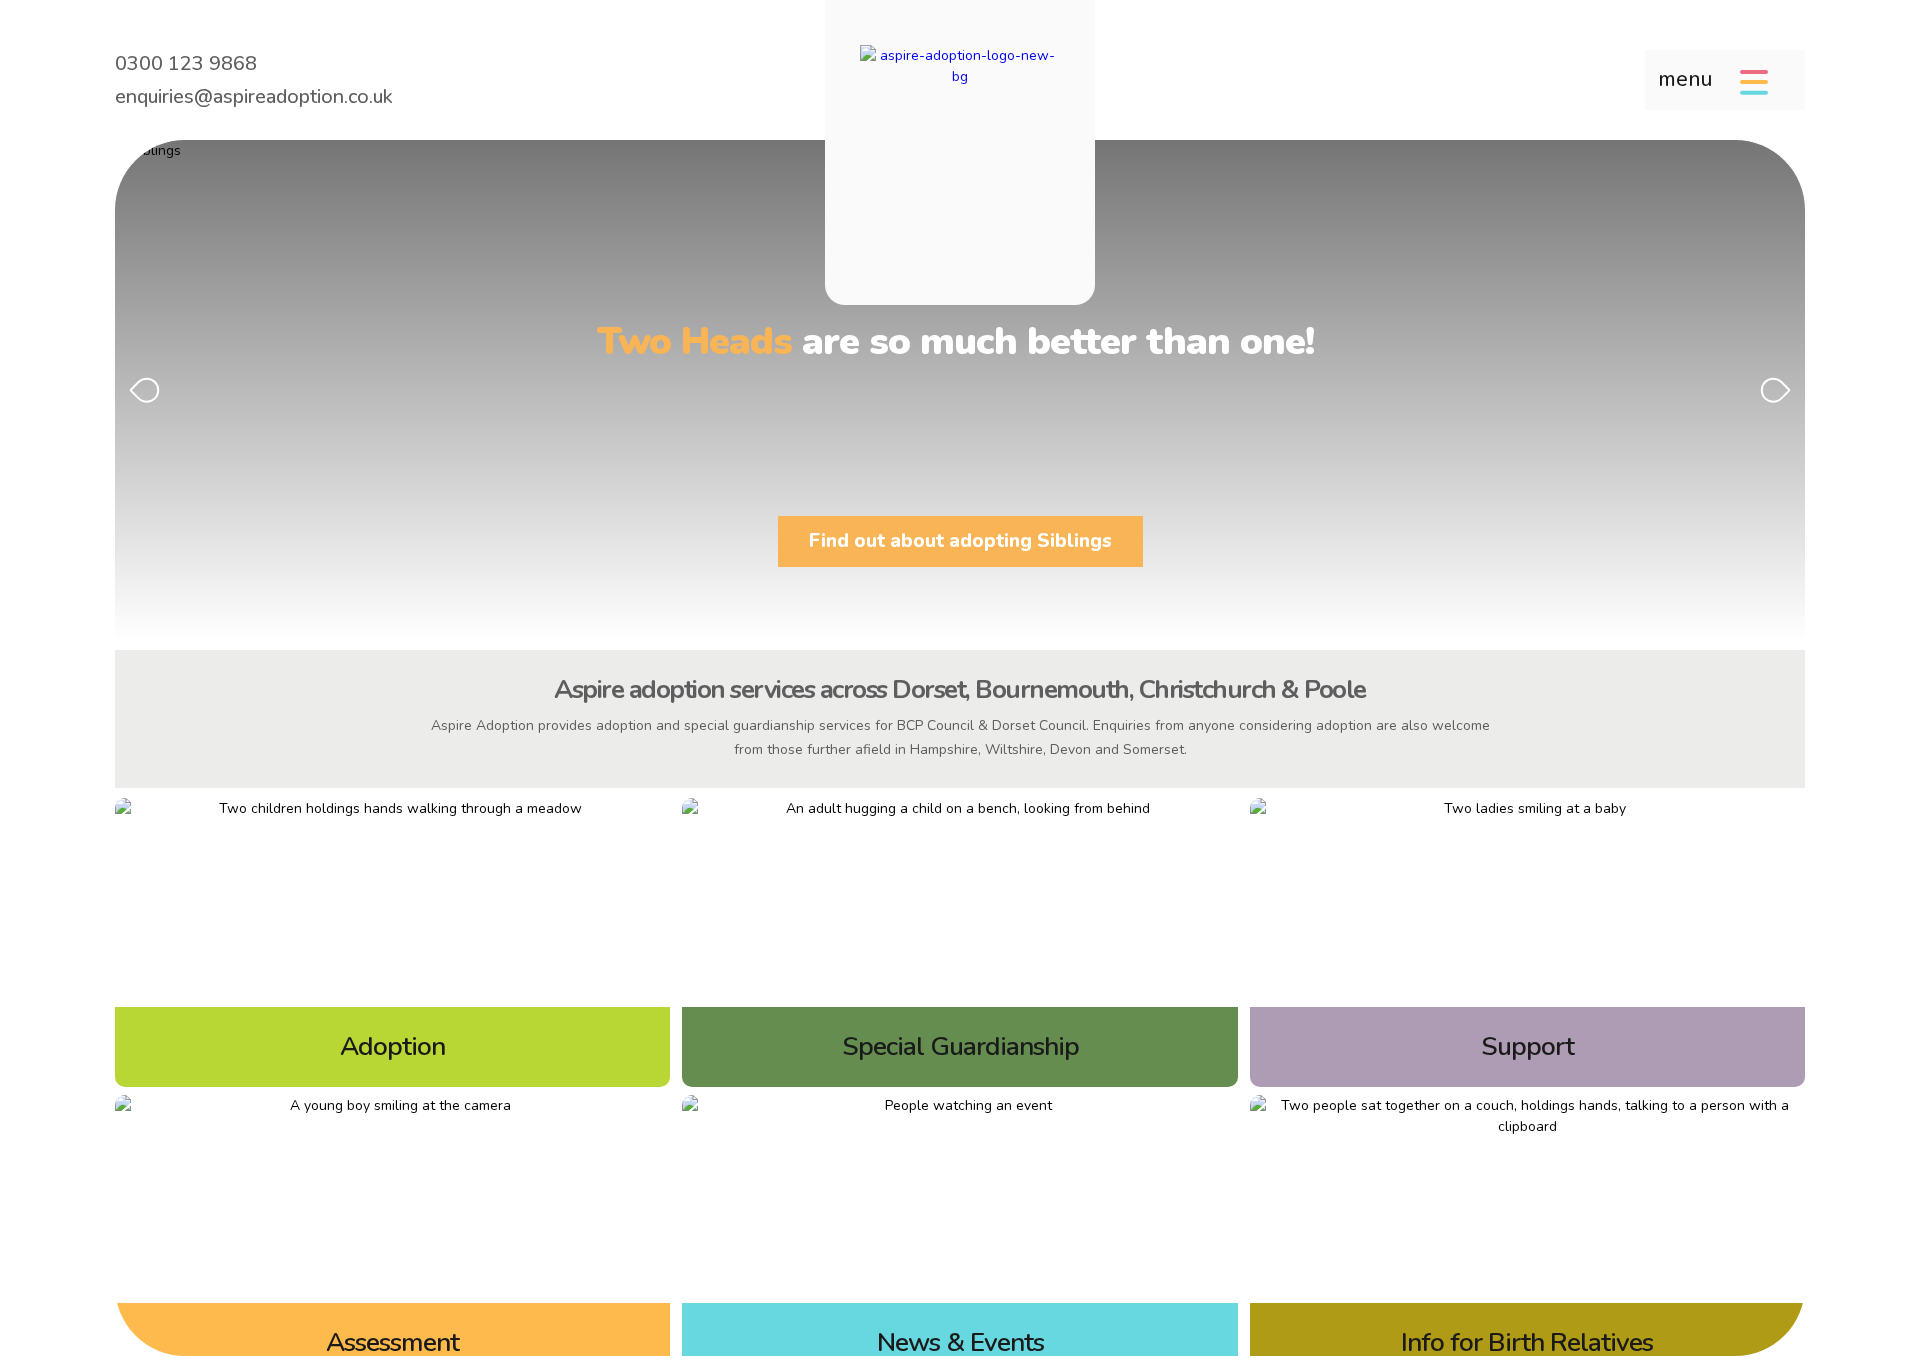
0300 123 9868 (186, 63)
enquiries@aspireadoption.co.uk (254, 96)
